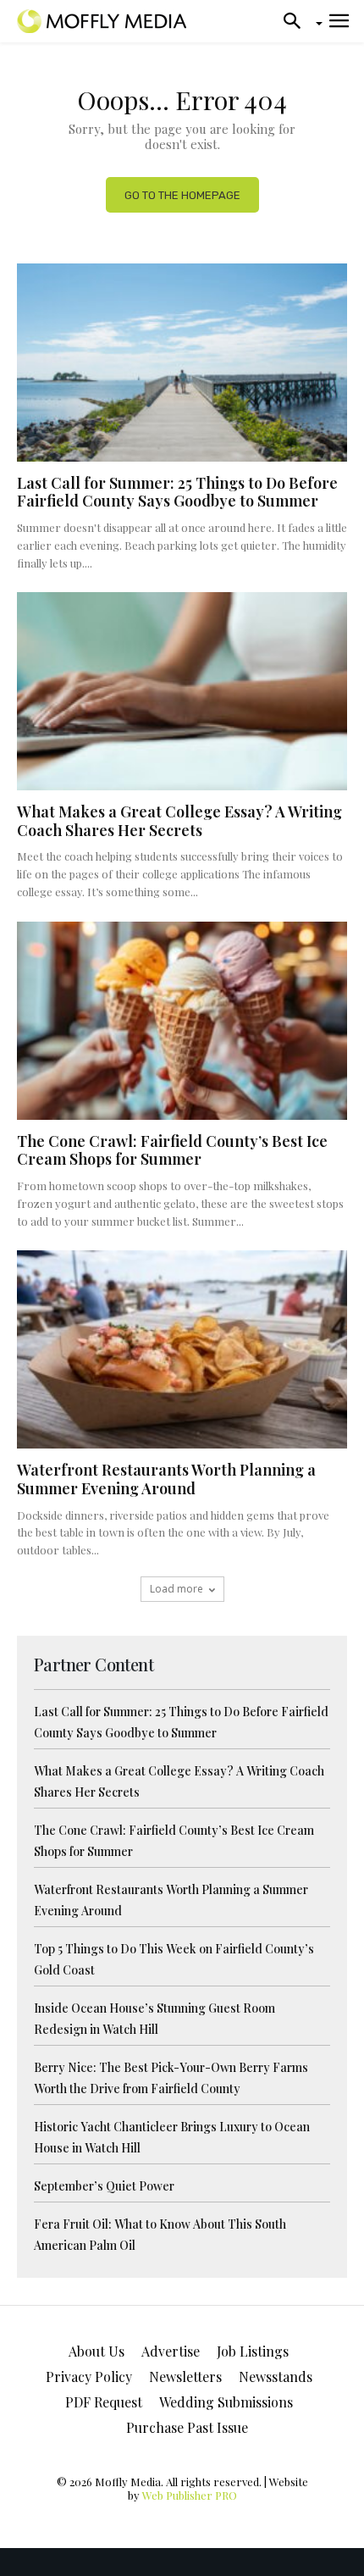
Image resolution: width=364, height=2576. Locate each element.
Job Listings (253, 2351)
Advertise (171, 2351)
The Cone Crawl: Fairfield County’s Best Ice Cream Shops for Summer (172, 1150)
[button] (297, 21)
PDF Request (104, 2402)
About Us (97, 2351)
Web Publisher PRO (190, 2495)
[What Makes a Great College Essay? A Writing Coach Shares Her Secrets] (182, 691)
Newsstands (276, 2377)
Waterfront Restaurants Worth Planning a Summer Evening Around (166, 1479)
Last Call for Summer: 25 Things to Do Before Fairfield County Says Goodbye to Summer (177, 492)
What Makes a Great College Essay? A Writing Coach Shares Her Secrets (179, 821)
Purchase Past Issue (187, 2427)
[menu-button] (339, 22)
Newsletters (185, 2377)
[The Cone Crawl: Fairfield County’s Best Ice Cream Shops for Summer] (182, 1021)
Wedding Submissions (226, 2402)
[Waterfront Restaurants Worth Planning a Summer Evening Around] (182, 1349)
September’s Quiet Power (104, 2186)
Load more (176, 1589)
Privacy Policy (89, 2377)
